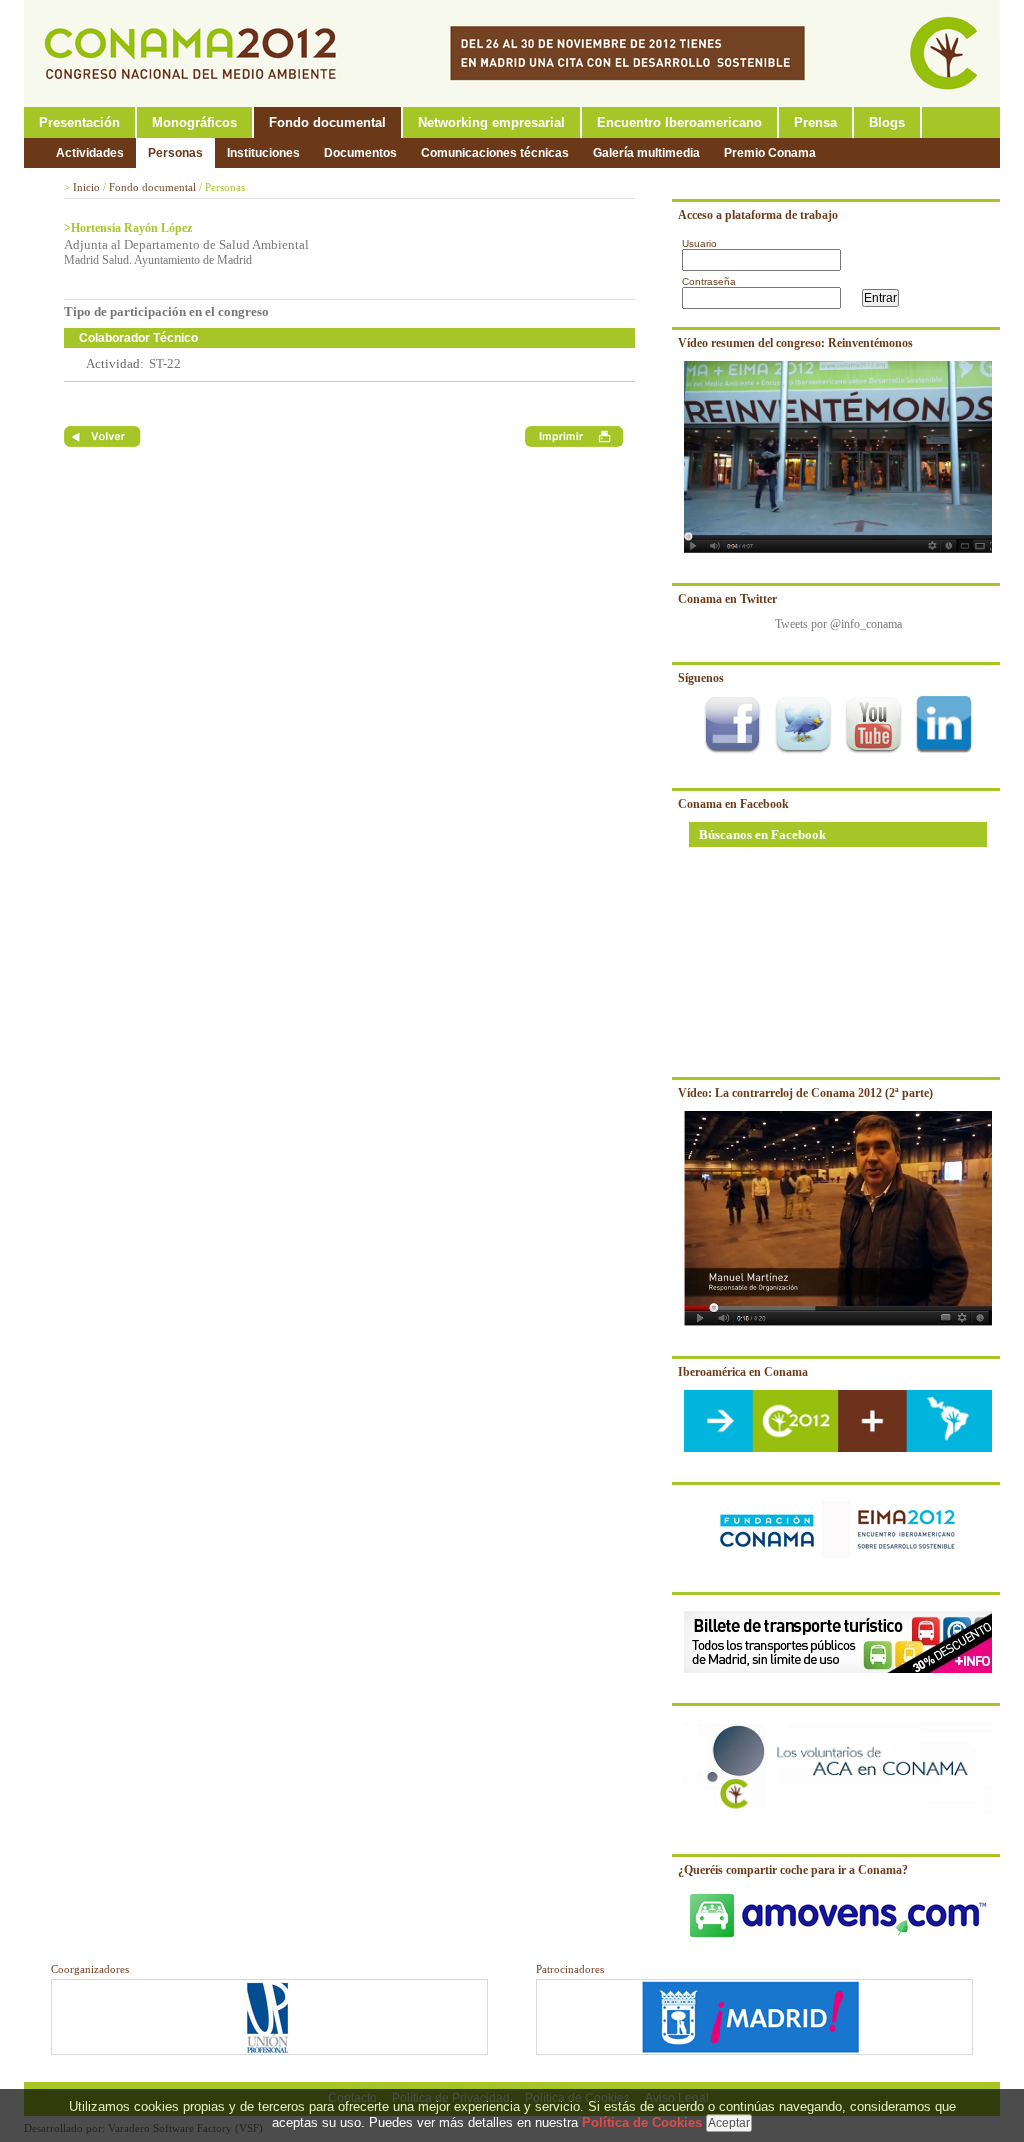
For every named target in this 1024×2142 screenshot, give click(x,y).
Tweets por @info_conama (838, 624)
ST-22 (165, 363)
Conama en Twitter (727, 599)
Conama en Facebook (733, 804)
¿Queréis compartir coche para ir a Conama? (793, 1870)
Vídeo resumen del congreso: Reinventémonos (795, 343)
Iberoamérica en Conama (743, 1372)
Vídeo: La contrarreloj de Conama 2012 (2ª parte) (805, 1093)
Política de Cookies (642, 2122)
